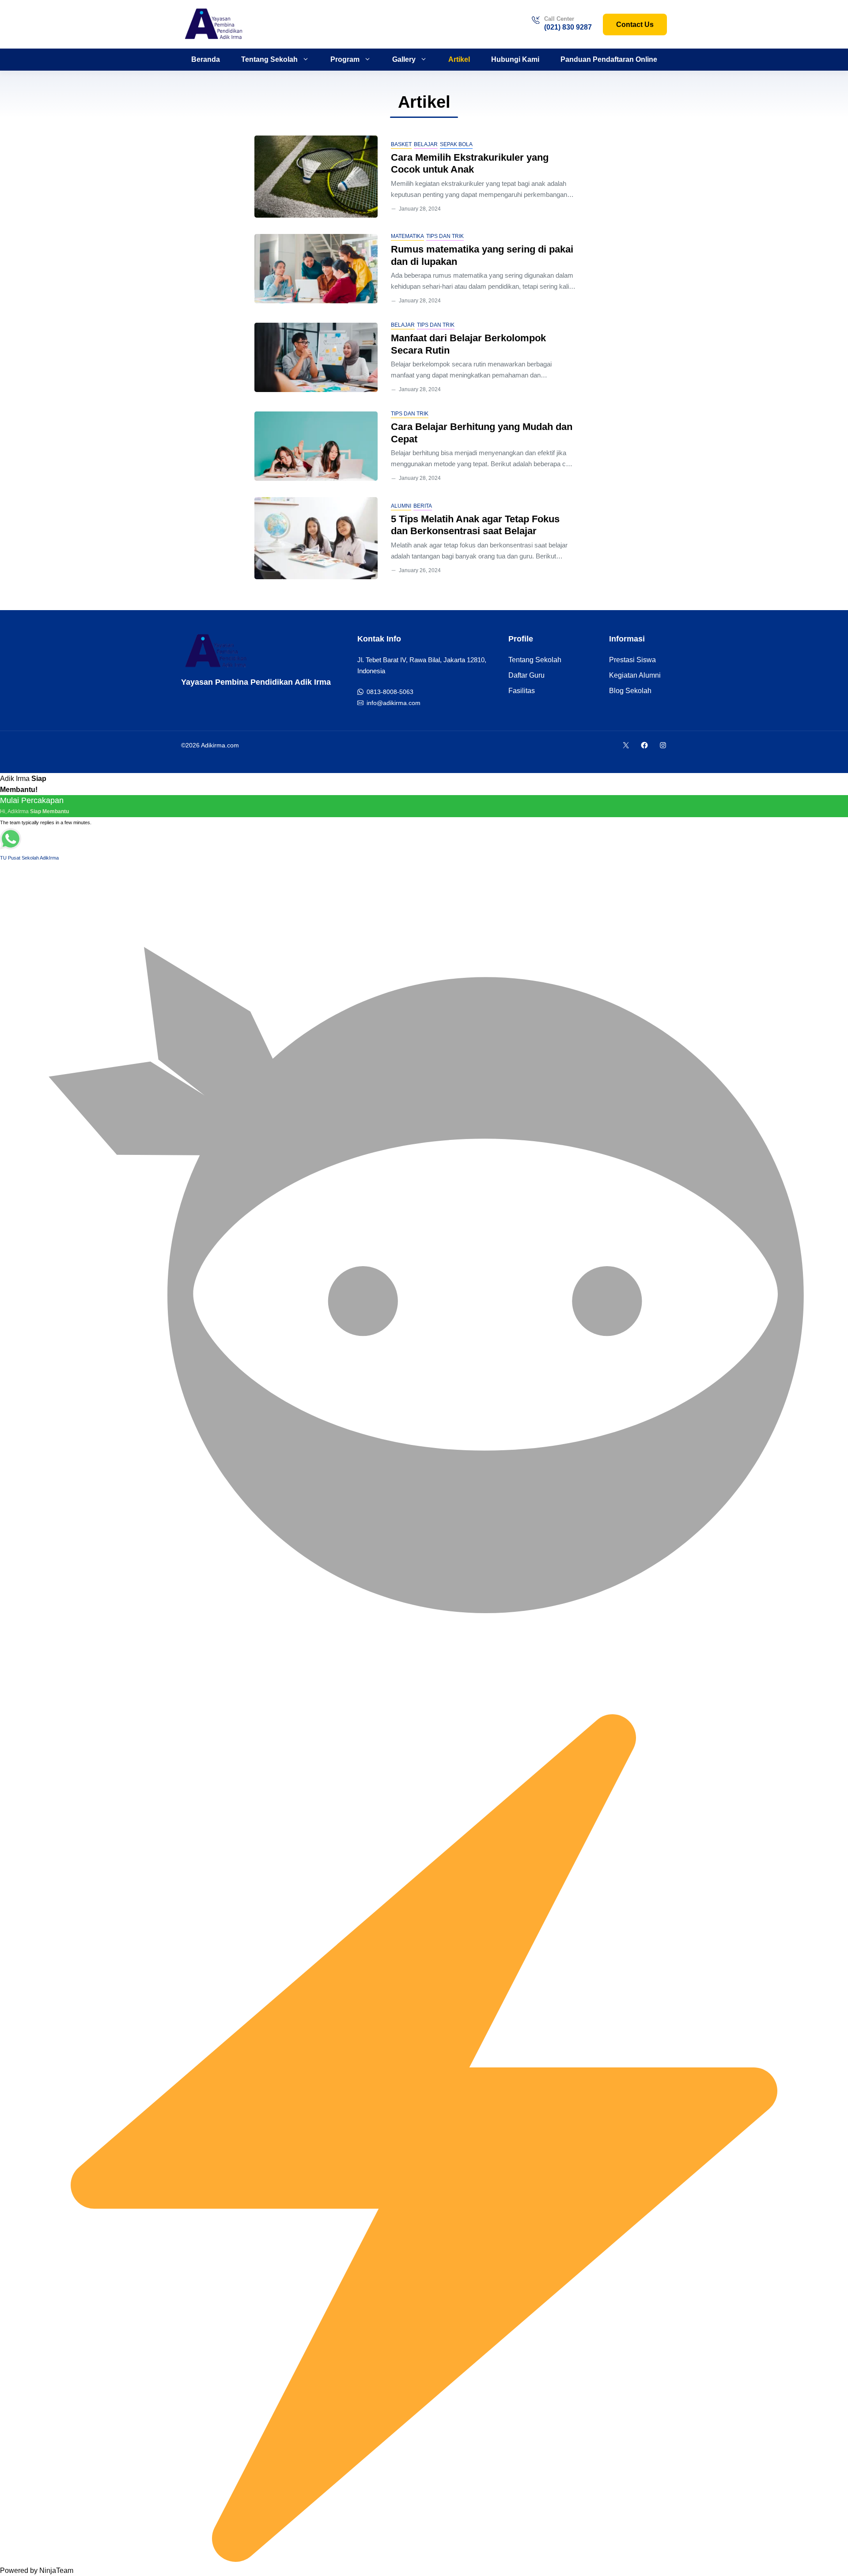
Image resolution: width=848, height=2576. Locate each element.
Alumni (401, 506)
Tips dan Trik (445, 236)
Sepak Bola (456, 144)
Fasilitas (522, 691)
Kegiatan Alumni (635, 675)
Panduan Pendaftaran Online (609, 59)
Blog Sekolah (630, 691)
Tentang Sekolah (269, 59)
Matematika (407, 236)
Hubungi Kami (515, 59)
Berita (423, 506)
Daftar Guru (526, 675)
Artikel (459, 59)
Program (345, 59)
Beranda (206, 59)
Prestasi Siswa (632, 660)
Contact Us (635, 25)
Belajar (426, 144)
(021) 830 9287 (568, 27)
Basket (401, 144)
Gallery (404, 59)
